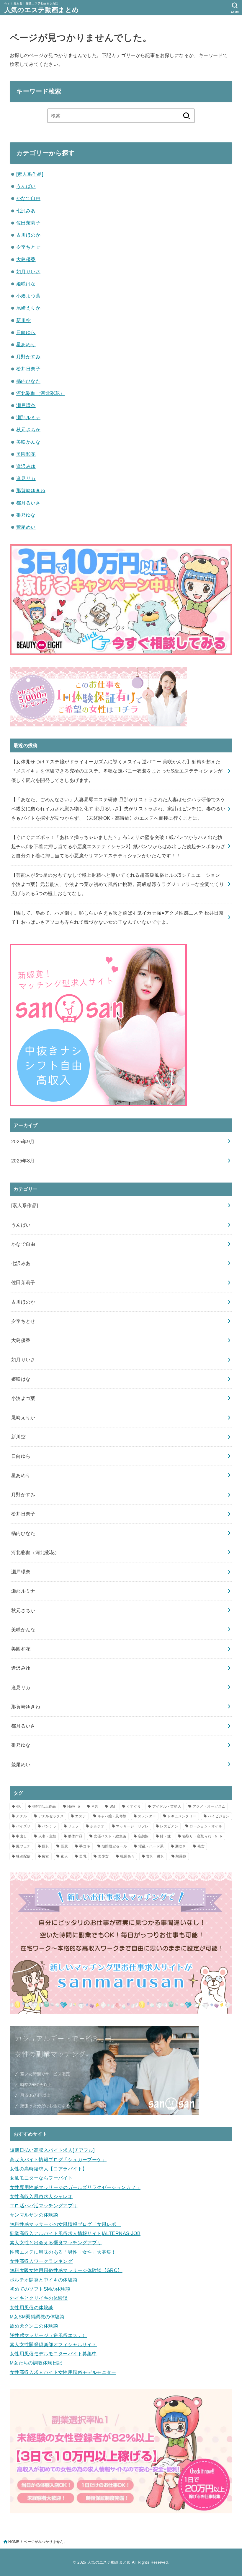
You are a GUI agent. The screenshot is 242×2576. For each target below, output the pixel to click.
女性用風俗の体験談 (32, 2307)
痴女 (46, 1856)
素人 (64, 1856)
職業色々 (127, 1856)
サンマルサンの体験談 (34, 2215)
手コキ (85, 1846)
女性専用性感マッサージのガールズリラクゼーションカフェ (75, 2187)
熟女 (201, 1846)
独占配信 (23, 1856)
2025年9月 (23, 1141)
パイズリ (23, 1826)
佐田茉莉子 (28, 223)
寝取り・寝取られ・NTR (203, 1836)
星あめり (26, 344)
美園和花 (26, 454)
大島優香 (26, 259)
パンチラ (49, 1826)
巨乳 (46, 1846)
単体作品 (75, 1836)
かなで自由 (28, 198)
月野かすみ (28, 357)
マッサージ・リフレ (132, 1826)
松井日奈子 (28, 369)
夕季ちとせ (28, 247)
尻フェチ (23, 1846)
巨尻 (64, 1846)
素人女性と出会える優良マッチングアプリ (56, 2242)
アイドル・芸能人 (167, 1806)
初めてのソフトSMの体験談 (40, 2289)
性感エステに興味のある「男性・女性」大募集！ (63, 2252)
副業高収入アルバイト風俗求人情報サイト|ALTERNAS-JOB (75, 2233)
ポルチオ (97, 1826)
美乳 (83, 1856)
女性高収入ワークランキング (41, 2261)
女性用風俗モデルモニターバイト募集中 (53, 2354)
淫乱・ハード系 (151, 1846)
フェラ (73, 1826)
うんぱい (26, 186)
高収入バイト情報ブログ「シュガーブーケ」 (58, 2159)
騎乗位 (181, 1856)
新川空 (23, 320)
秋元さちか (28, 430)
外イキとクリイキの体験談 (39, 2298)
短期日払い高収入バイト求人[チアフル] (52, 2150)
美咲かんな (28, 442)
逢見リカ (26, 478)
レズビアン (169, 1826)
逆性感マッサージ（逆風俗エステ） (49, 2335)
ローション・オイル (206, 1826)
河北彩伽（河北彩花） (40, 393)
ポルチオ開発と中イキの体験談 (44, 2280)
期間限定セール (114, 1846)
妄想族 (143, 1836)
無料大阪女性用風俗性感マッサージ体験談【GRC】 (66, 2270)
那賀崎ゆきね (31, 490)
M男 (95, 1806)
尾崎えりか (28, 308)
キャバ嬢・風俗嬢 (112, 1816)
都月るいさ (28, 503)
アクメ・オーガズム (209, 1806)
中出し (21, 1836)
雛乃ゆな (26, 515)
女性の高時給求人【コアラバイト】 (49, 2169)
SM (112, 1806)
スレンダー (147, 1816)
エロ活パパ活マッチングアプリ (44, 2206)
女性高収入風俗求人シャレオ (41, 2196)
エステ (80, 1816)
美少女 (103, 1856)
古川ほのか (28, 235)
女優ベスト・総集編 (110, 1836)
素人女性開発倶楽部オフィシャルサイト (53, 2344)
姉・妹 (165, 1836)
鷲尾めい (26, 527)
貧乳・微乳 (155, 1856)
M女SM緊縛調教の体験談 (37, 2317)
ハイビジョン (219, 1816)
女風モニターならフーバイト (41, 2178)
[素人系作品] (30, 174)
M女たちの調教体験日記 (36, 2363)
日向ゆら (26, 332)
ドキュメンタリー (182, 1816)
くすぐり (134, 1806)
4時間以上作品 (44, 1806)
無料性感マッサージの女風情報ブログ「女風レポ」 (65, 2224)
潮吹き (180, 1846)
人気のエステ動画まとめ (42, 10)
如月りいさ (28, 271)
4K (18, 1806)
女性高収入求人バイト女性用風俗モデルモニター (63, 2372)
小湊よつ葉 (28, 296)
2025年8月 (23, 1161)
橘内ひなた (28, 381)
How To (74, 1806)
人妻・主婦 (48, 1836)
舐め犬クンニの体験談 (34, 2326)
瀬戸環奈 (26, 405)
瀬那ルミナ (28, 417)
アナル (21, 1816)
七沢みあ (26, 211)
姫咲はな (26, 284)
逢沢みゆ (26, 466)
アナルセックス (51, 1816)
